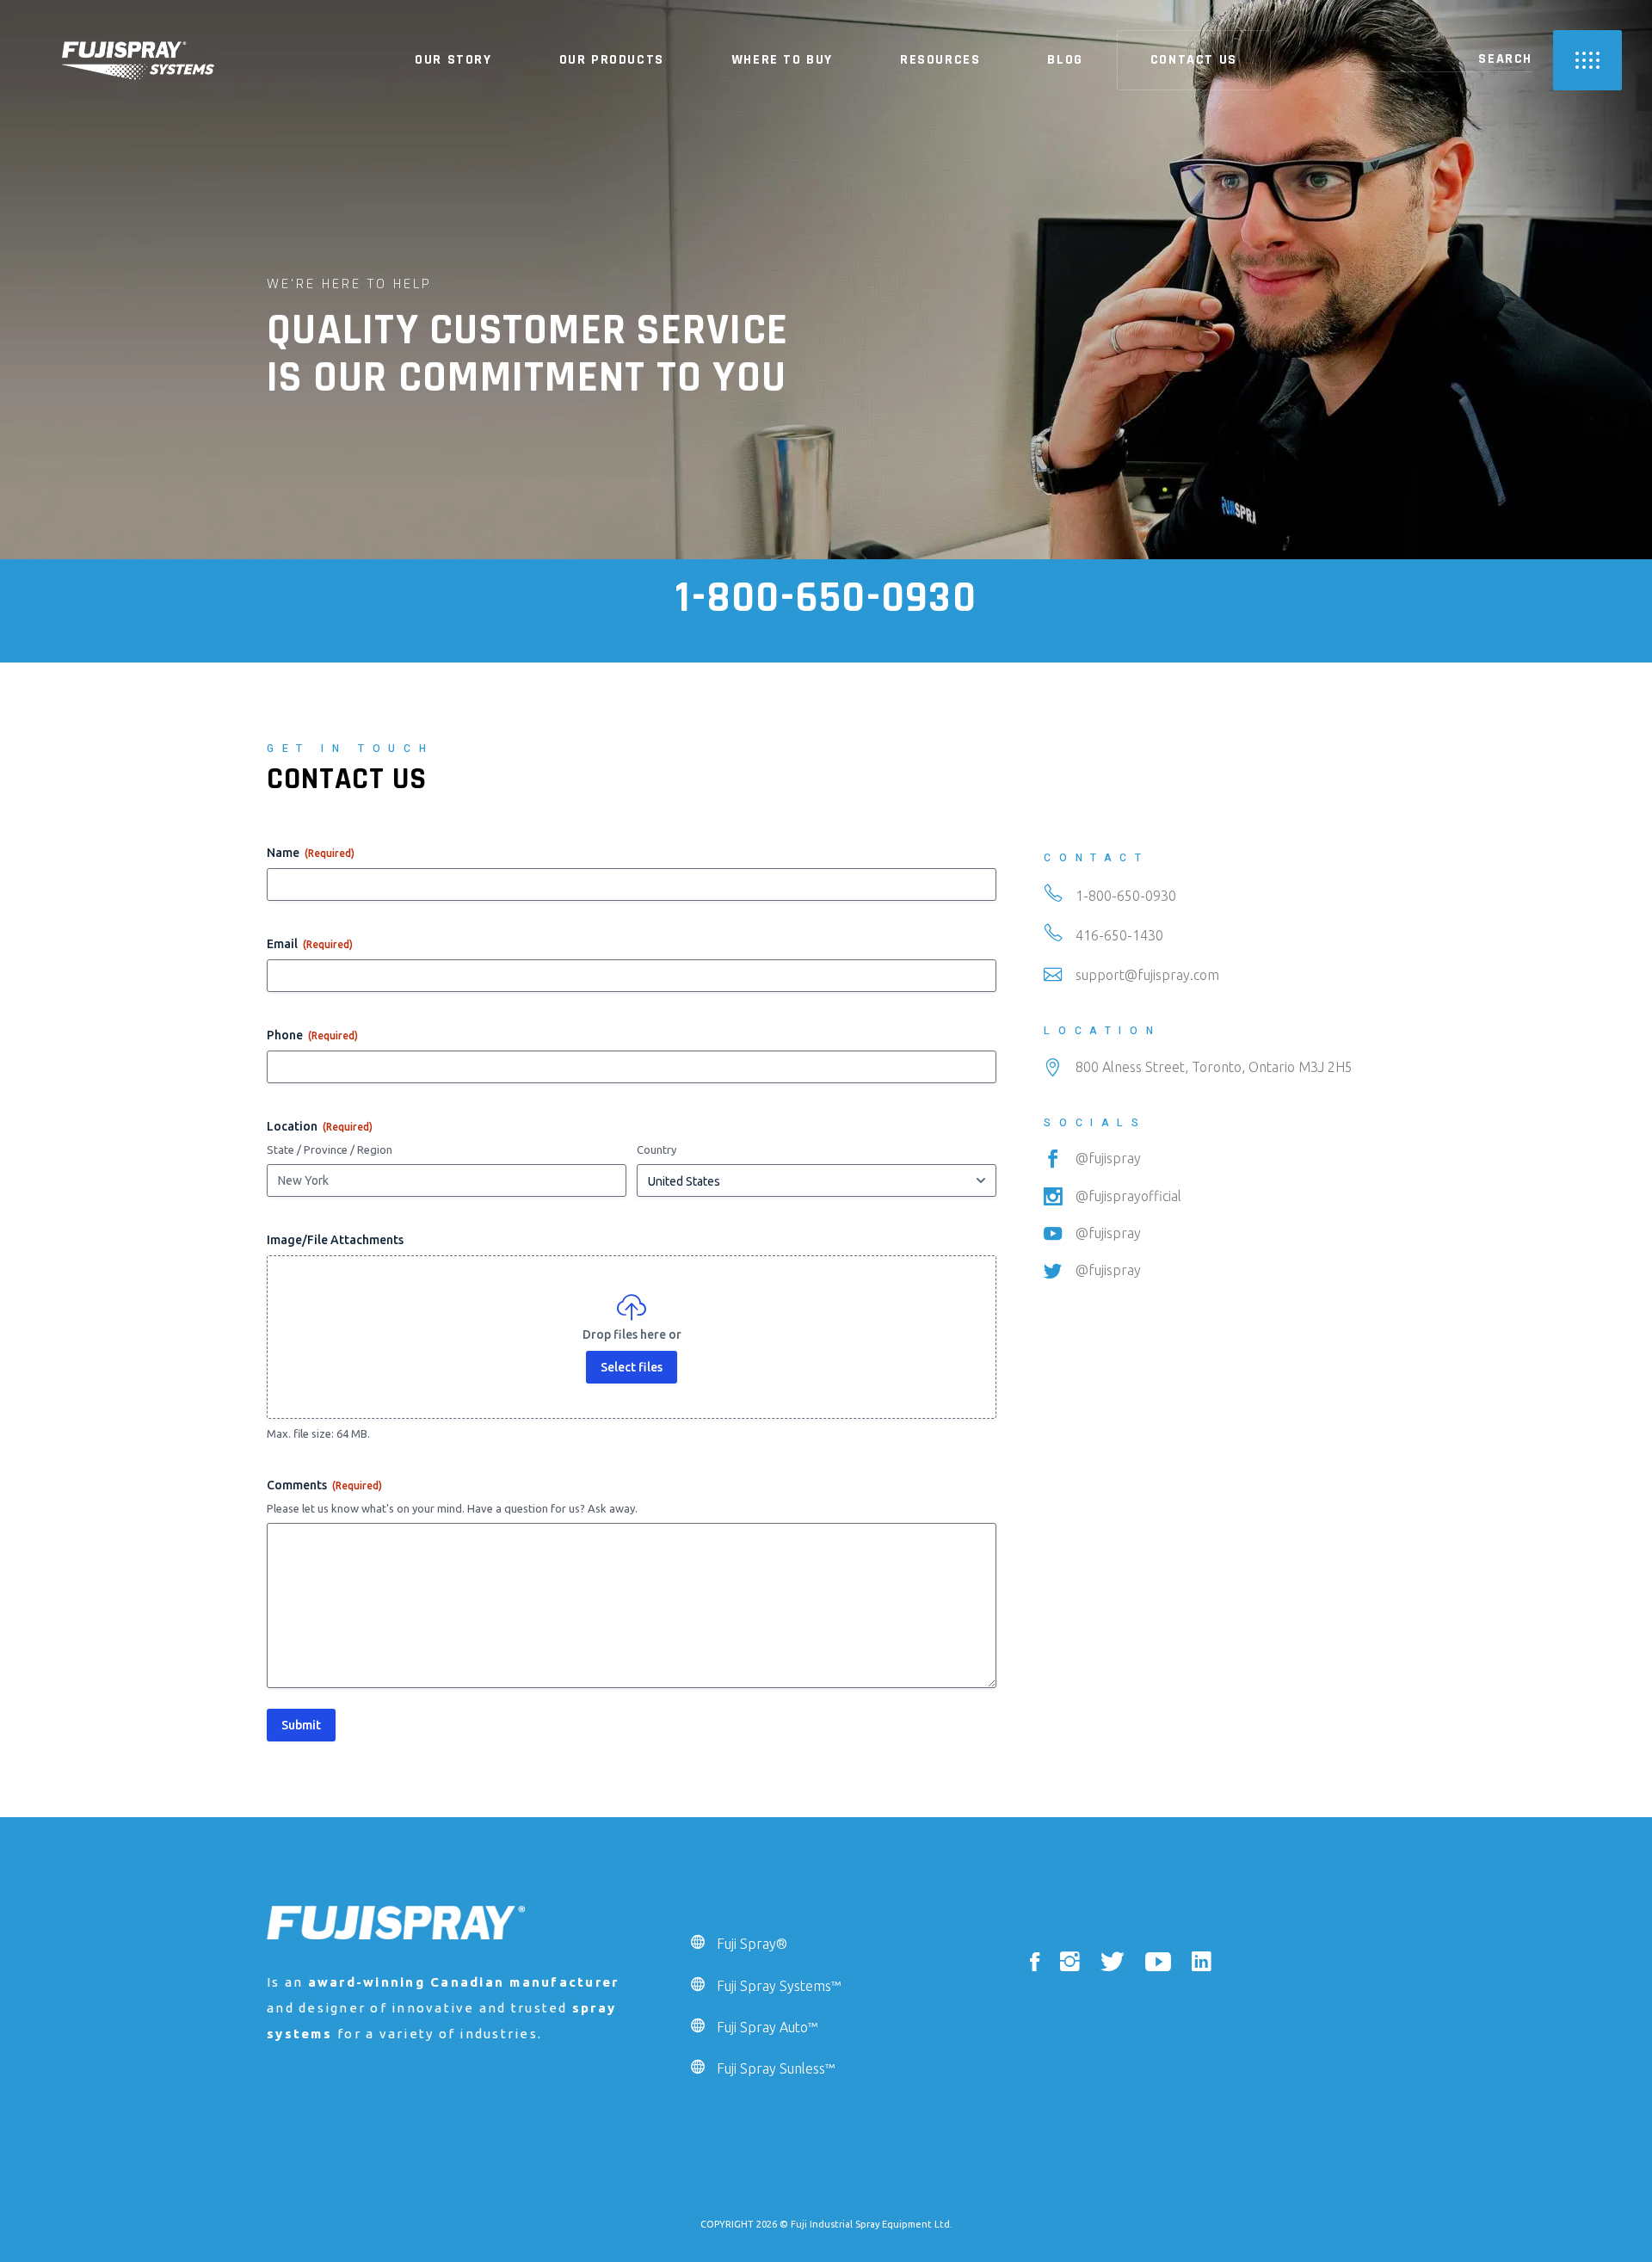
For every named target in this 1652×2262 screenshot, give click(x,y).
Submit (301, 1725)
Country (656, 1149)
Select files (632, 1367)
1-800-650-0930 (826, 598)
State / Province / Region (330, 1149)
